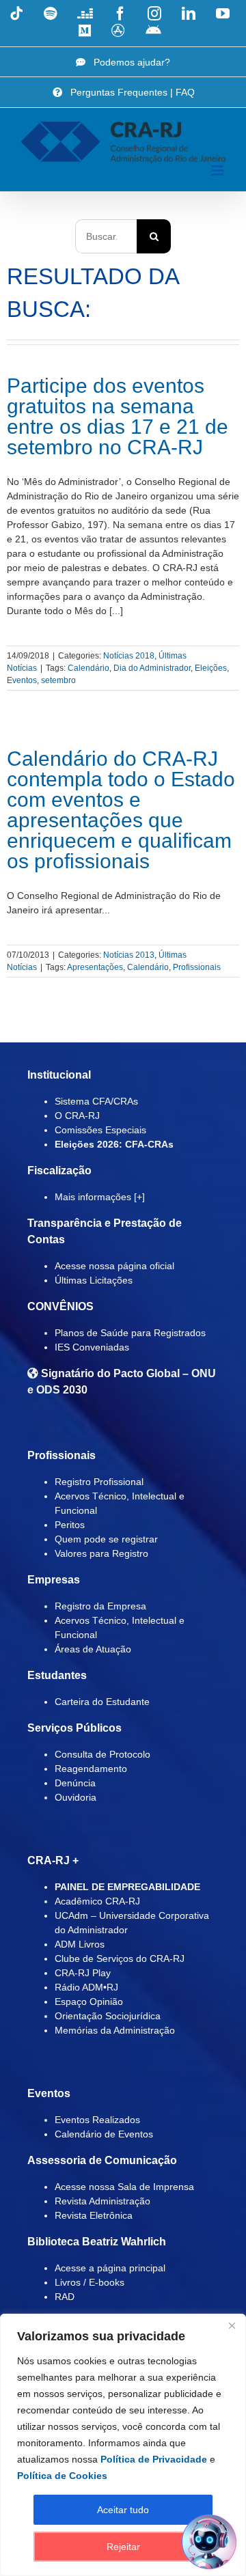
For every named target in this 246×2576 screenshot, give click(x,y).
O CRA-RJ (77, 1116)
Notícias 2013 (129, 955)
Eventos (22, 680)
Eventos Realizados (97, 2120)
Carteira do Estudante (102, 1702)
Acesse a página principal (110, 2268)
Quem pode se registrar (106, 1539)
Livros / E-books (90, 2282)
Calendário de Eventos (104, 2134)
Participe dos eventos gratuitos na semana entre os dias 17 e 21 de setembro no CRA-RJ (118, 416)
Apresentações (95, 967)
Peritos (70, 1525)
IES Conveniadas (92, 1347)
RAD (65, 2297)
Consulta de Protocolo (102, 1754)
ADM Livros (80, 1944)
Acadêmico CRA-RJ (97, 1901)
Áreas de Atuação (93, 1649)
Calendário (88, 668)
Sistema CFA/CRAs (96, 1101)
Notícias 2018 (129, 656)
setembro (58, 680)
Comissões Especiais (100, 1130)
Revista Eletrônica (94, 2215)
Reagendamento (91, 1769)
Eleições (211, 668)
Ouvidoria (76, 1797)
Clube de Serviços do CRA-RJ (120, 1958)
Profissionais (197, 967)
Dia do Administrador (152, 668)
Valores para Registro (101, 1553)
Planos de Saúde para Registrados (130, 1333)
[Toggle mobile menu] (218, 170)
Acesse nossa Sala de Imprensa (124, 2187)
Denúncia (75, 1783)
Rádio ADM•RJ (86, 1987)
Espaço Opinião (89, 2002)
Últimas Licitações (94, 1280)
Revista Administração (102, 2201)
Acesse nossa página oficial (114, 1266)
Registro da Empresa (100, 1606)
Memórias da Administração (115, 2030)
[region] (123, 2445)
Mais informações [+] (100, 1197)
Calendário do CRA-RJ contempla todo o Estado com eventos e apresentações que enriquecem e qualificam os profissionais (121, 810)
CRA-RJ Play (83, 1973)
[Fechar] (232, 2325)
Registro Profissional (99, 1482)
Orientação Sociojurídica (108, 2016)
